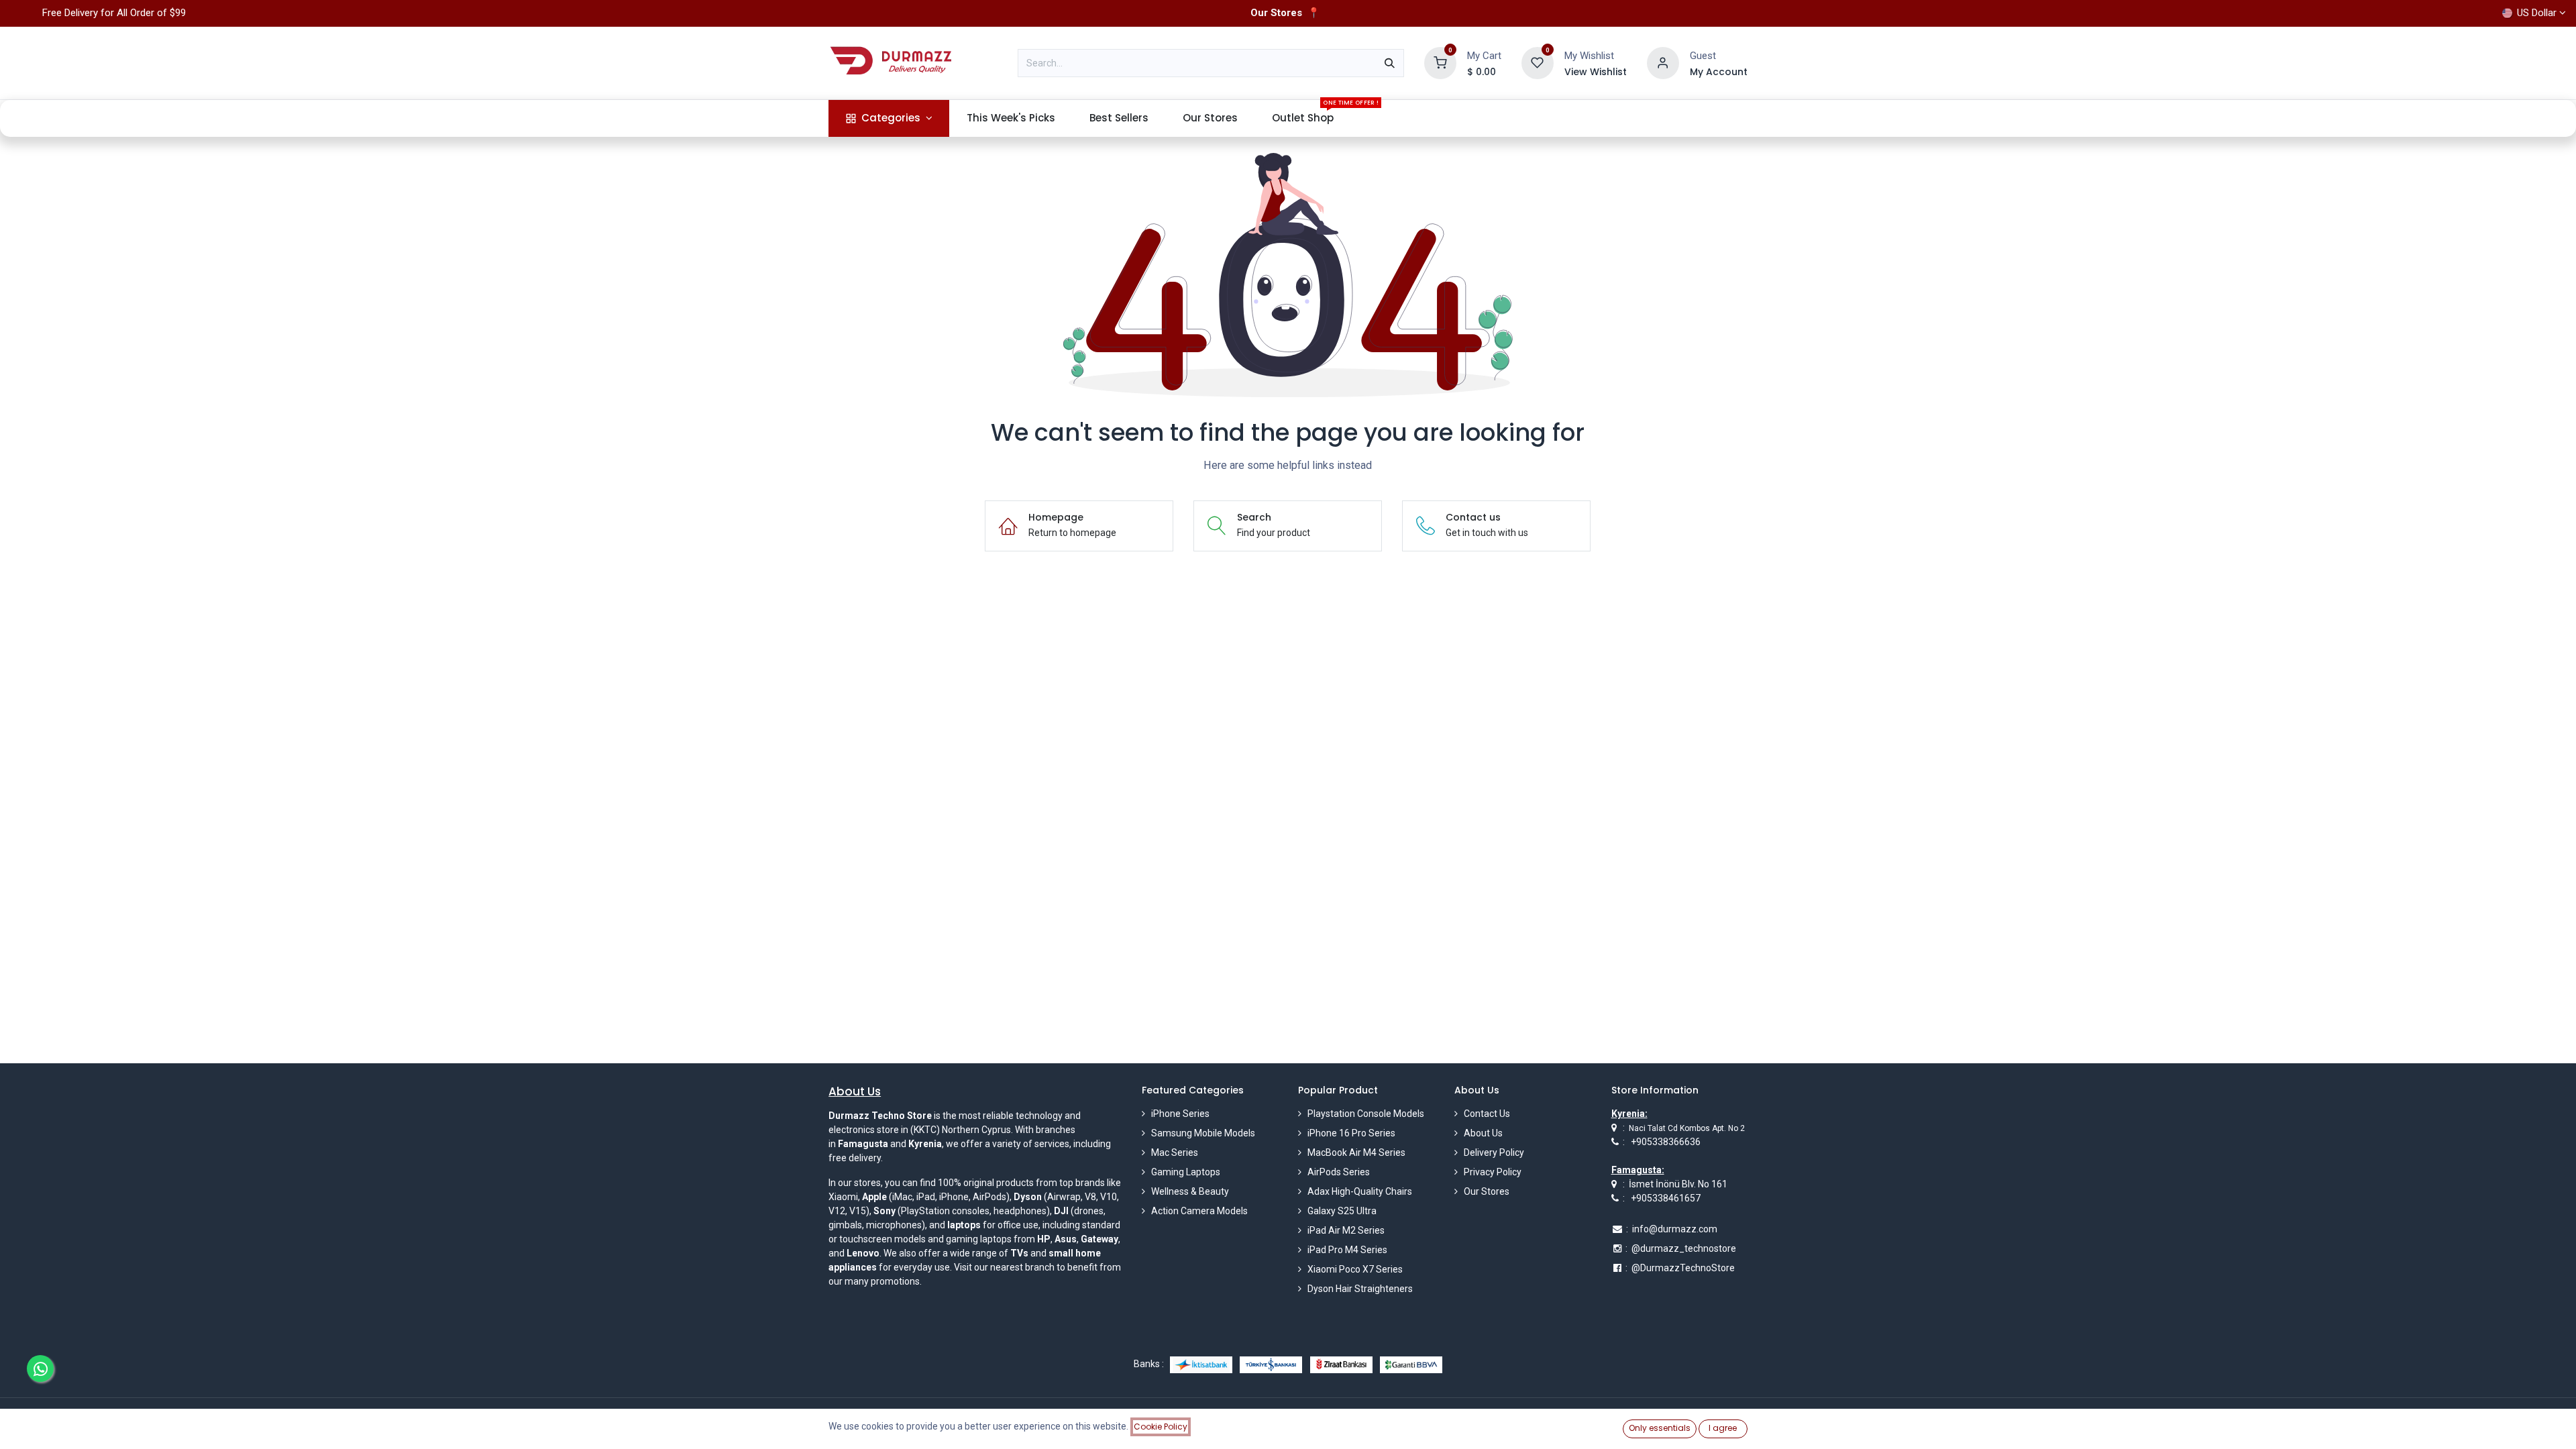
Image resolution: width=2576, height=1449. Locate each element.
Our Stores (1487, 1191)
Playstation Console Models (1366, 1114)
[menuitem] (889, 118)
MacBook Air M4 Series (1356, 1152)
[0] (1440, 62)
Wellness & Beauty (1190, 1191)
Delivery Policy (1494, 1152)
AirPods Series (1339, 1172)
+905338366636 (1666, 1142)
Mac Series (1175, 1152)
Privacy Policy (1493, 1172)
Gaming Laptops (1186, 1172)
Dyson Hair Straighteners (1360, 1289)
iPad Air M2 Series (1346, 1230)
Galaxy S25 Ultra (1342, 1211)
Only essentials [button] (1660, 1428)
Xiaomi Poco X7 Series (1355, 1269)
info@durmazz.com (1675, 1229)
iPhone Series (1180, 1114)
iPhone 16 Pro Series (1351, 1133)
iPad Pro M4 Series (1347, 1250)
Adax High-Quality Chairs (1360, 1191)
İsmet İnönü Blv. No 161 (1678, 1184)
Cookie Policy (1161, 1427)
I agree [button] (1723, 1428)
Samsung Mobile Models (1203, 1133)
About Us (1483, 1133)
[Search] (1390, 63)
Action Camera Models (1199, 1211)
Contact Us (1487, 1114)
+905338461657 (1666, 1198)
